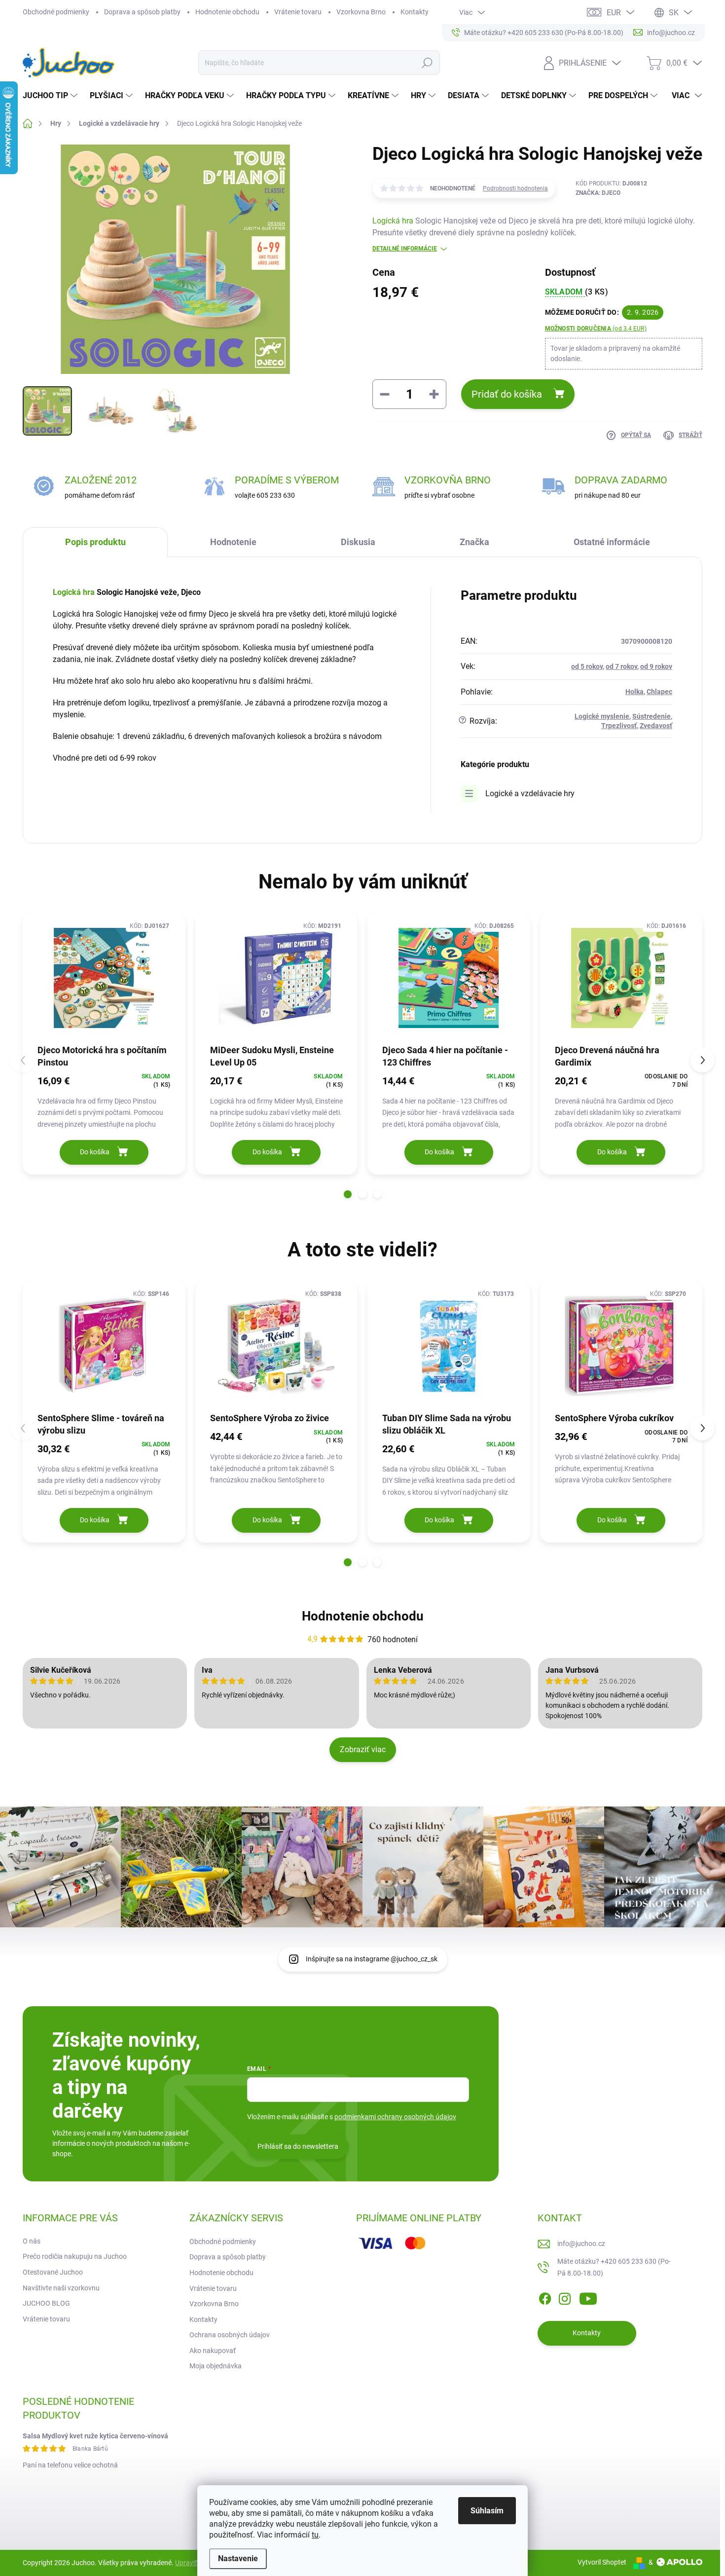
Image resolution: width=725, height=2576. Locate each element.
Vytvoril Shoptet (602, 2562)
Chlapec (659, 692)
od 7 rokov (621, 666)
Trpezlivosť (619, 726)
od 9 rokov (656, 666)
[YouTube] (588, 2297)
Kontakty (415, 12)
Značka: (598, 193)
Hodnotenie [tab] (233, 542)
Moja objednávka (216, 2366)
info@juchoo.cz (581, 2244)
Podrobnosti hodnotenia (515, 188)
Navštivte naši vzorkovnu (61, 2288)
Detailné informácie (405, 249)
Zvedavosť (656, 726)
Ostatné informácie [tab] (612, 542)
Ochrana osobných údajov (230, 2335)
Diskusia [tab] (358, 542)
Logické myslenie (602, 716)
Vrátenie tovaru (298, 12)
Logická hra (393, 221)
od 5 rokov (587, 666)
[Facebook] (545, 2297)
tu (315, 2535)
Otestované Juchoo (53, 2272)
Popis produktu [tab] (95, 542)
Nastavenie (238, 2558)
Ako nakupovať (213, 2351)
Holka (634, 692)
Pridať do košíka (507, 394)
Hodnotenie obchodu (227, 12)
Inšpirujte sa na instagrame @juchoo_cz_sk (372, 1959)
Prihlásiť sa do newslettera (298, 2146)
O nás (32, 2241)
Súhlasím (487, 2511)
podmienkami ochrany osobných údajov (395, 2117)
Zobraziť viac (363, 1749)
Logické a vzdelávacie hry (530, 793)
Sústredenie (652, 716)
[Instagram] (565, 2297)
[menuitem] (51, 96)
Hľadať (427, 63)
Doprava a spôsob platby (142, 12)
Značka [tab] (474, 542)
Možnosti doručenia (596, 329)
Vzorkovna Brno (361, 12)
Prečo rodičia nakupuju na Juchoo (75, 2256)
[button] (348, 1194)
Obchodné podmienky (56, 12)
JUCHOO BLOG (46, 2303)
